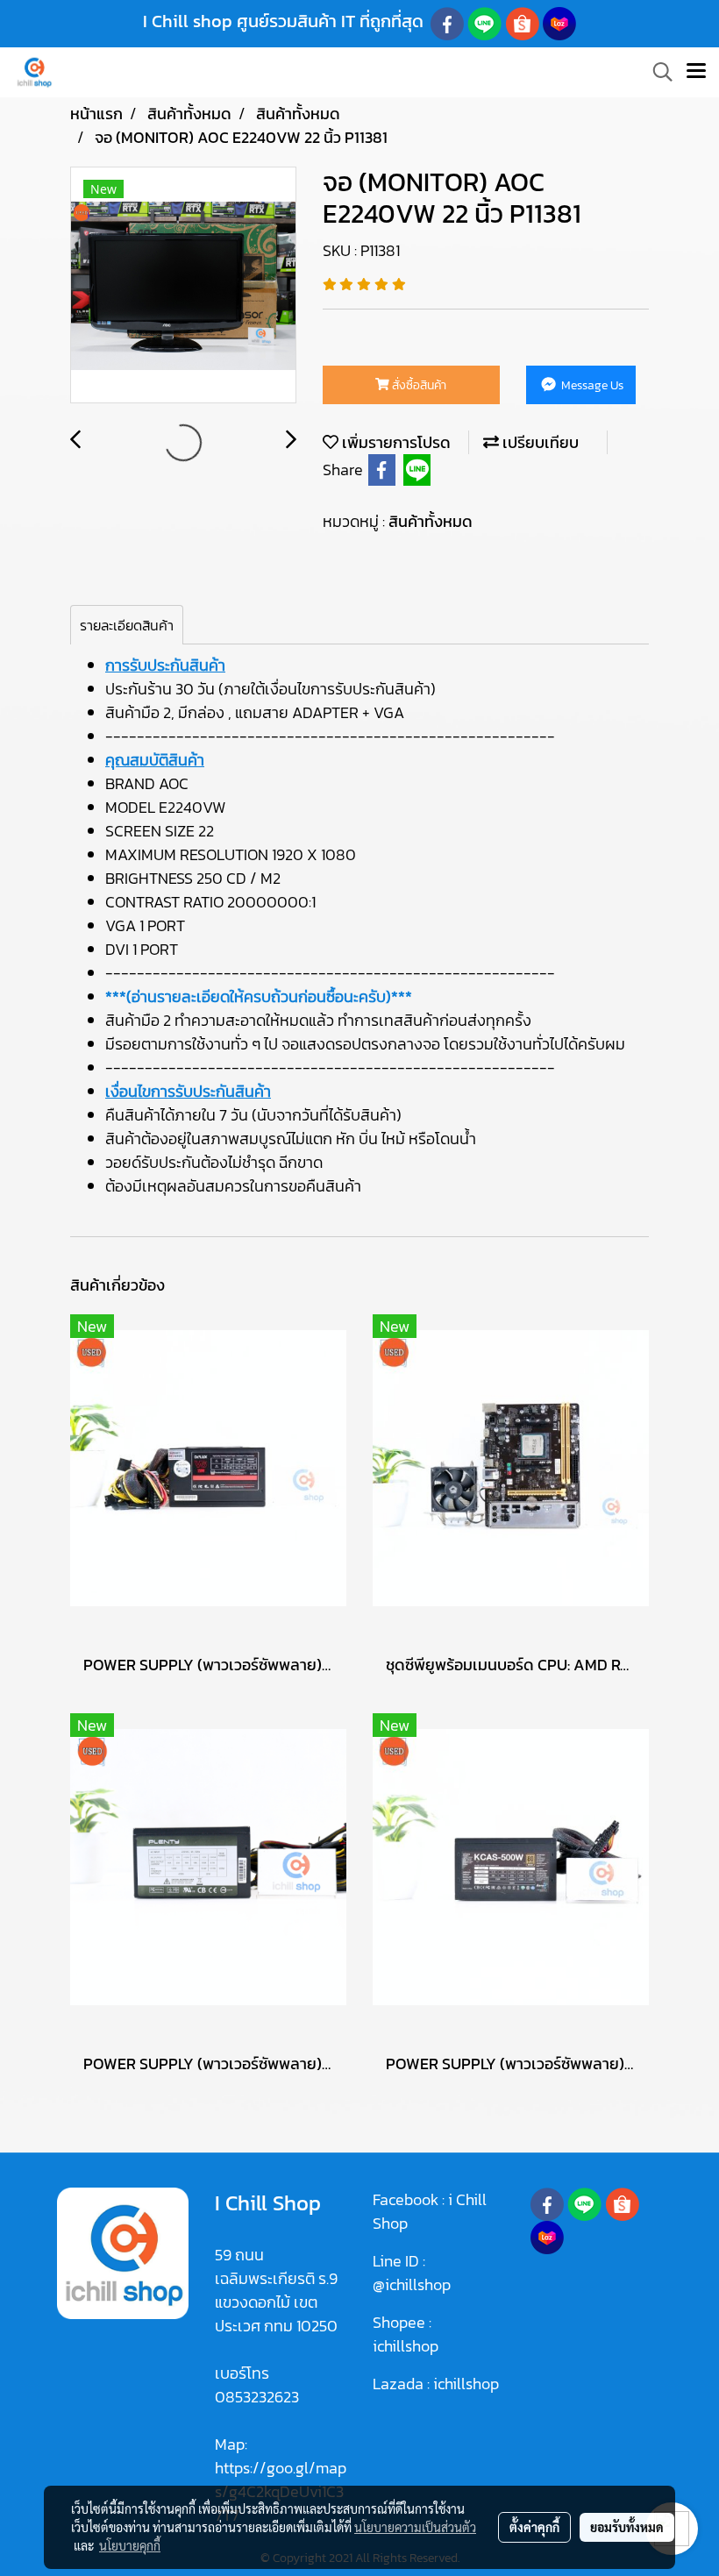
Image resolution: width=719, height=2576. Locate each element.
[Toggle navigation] (696, 72)
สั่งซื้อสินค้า (418, 385)
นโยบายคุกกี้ (130, 2545)
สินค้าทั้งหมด (431, 521)
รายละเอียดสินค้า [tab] (127, 625)
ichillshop (407, 2346)
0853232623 (257, 2397)
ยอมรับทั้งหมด (627, 2527)
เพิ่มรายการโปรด (395, 442)
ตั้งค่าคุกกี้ (534, 2527)
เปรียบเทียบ (539, 442)
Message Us (591, 385)
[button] (657, 72)
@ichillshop (412, 2284)
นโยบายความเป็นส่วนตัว (415, 2527)
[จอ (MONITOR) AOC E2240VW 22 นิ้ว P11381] (183, 286)
